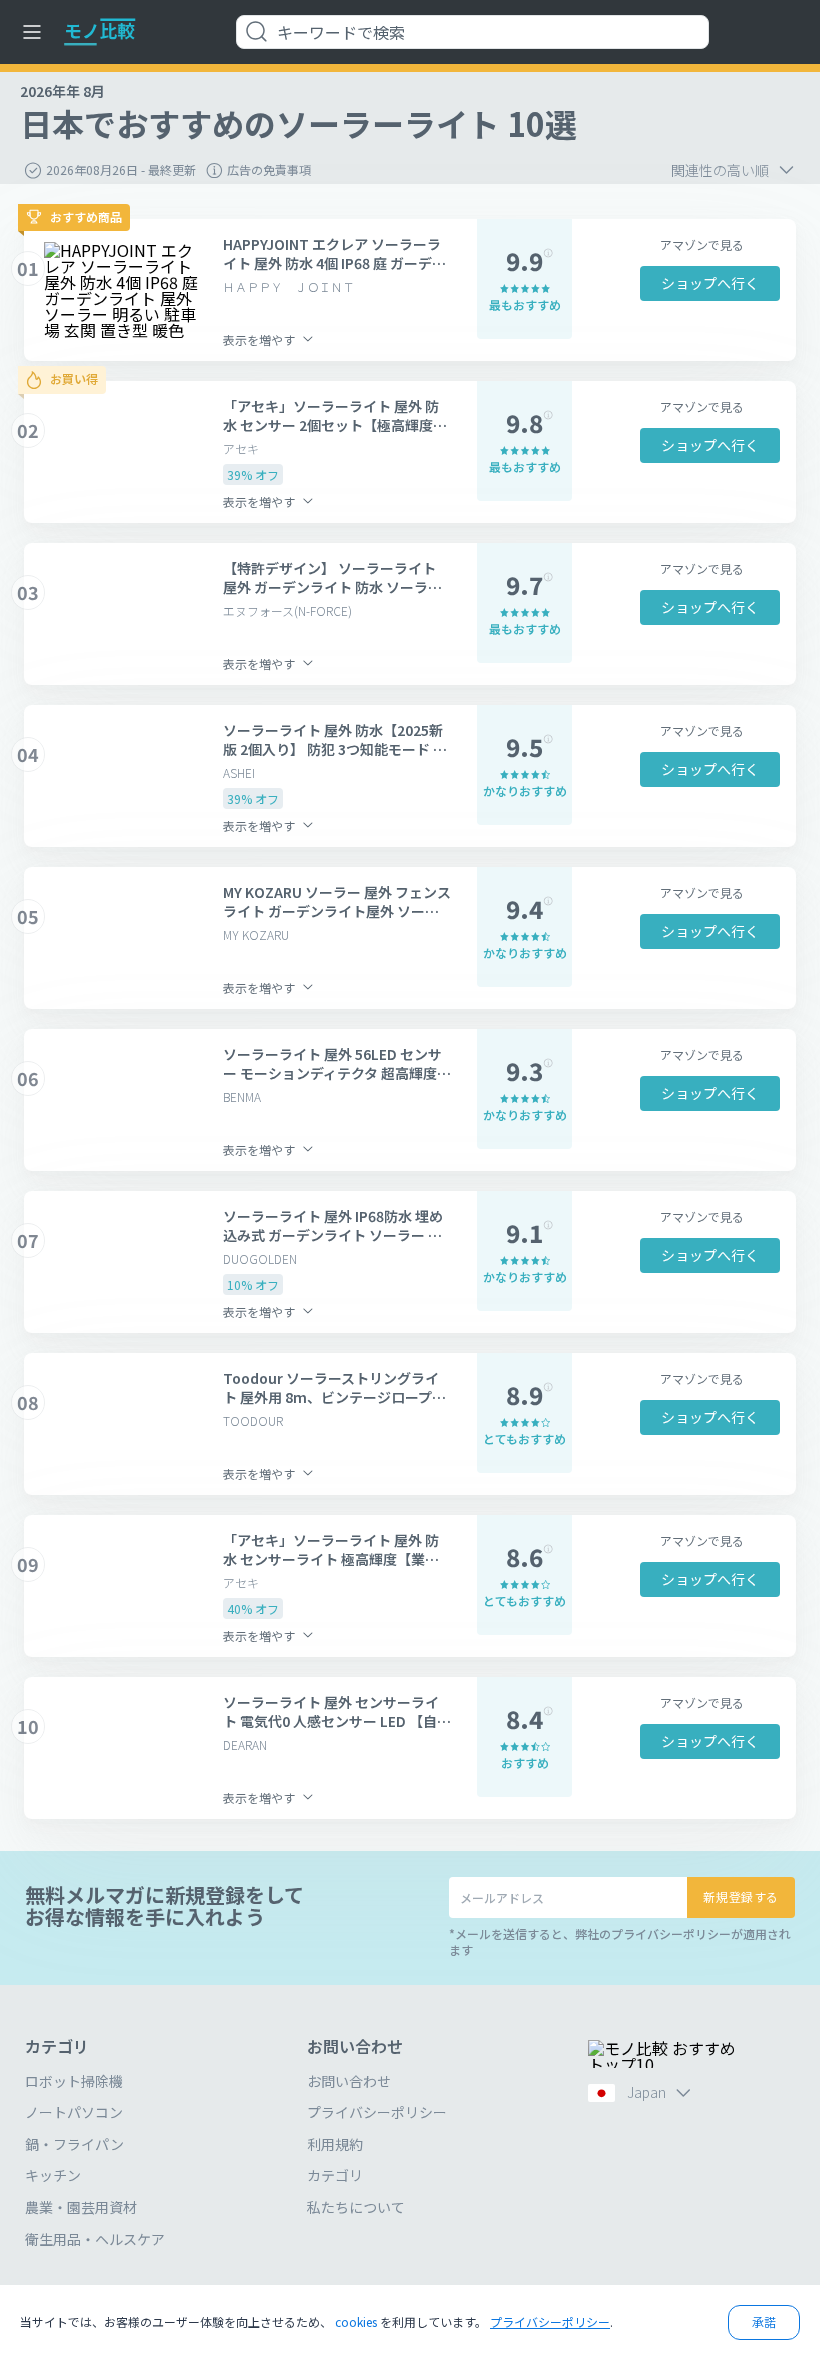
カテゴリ (335, 2175)
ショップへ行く (710, 283)
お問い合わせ (349, 2081)
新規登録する (741, 1896)
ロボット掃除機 (74, 2081)
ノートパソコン (74, 2112)
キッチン (53, 2175)
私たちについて (356, 2207)
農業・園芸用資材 (81, 2207)
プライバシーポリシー (377, 2112)
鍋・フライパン (74, 2144)
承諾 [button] (764, 2321)
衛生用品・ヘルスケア (95, 2239)
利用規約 (335, 2144)
